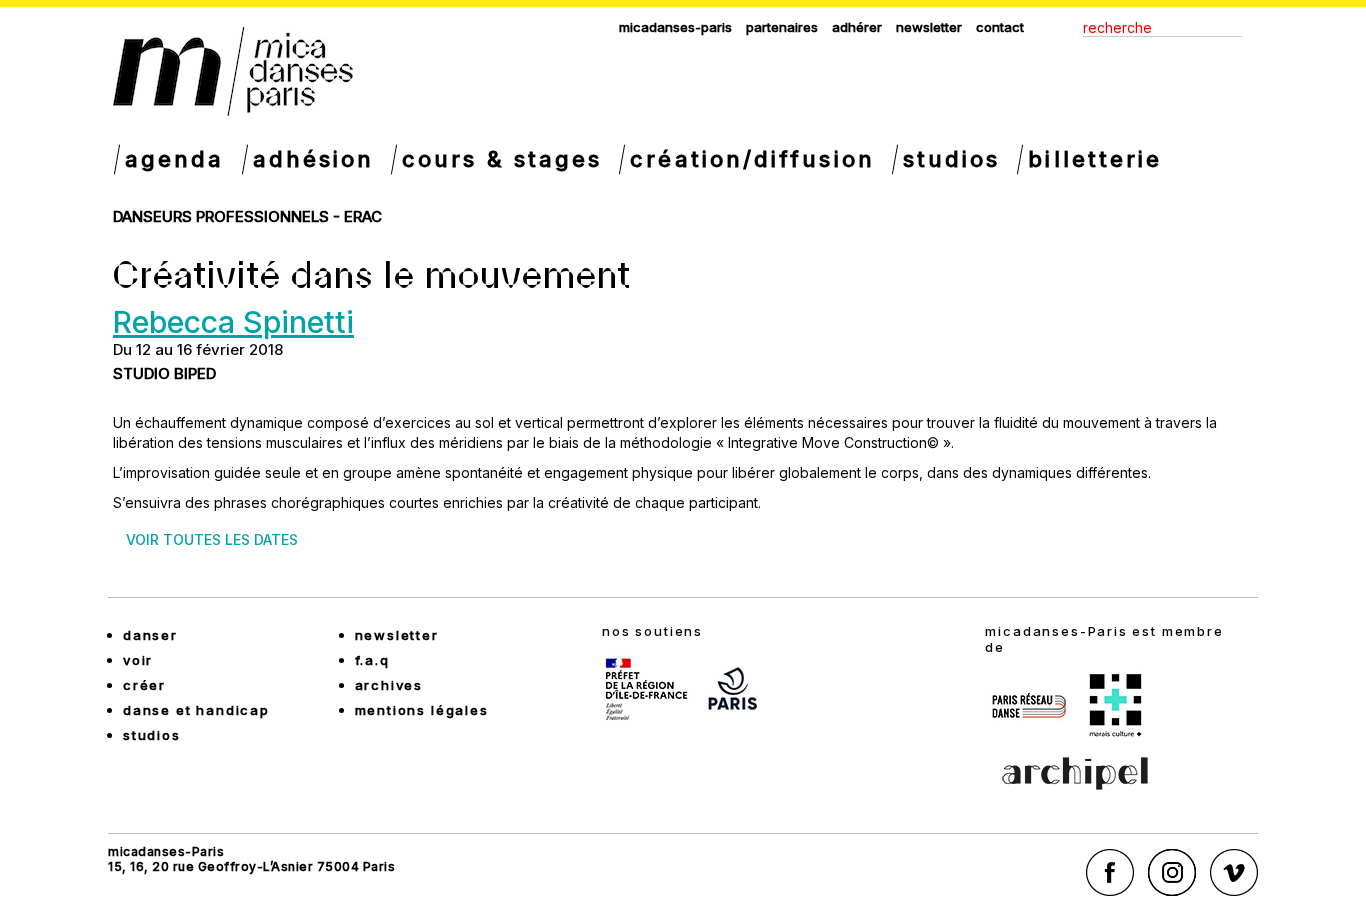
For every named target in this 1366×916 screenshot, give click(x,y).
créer (144, 685)
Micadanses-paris (675, 27)
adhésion (314, 159)
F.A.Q (372, 660)
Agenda (175, 159)
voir (138, 660)
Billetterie (1095, 159)
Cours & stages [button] (502, 159)
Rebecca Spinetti (233, 322)
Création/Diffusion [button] (752, 159)
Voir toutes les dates (212, 539)
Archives (389, 685)
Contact (1000, 27)
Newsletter (929, 27)
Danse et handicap (196, 710)
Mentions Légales (422, 710)
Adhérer (857, 27)
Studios (952, 159)
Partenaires (782, 27)
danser (150, 635)
